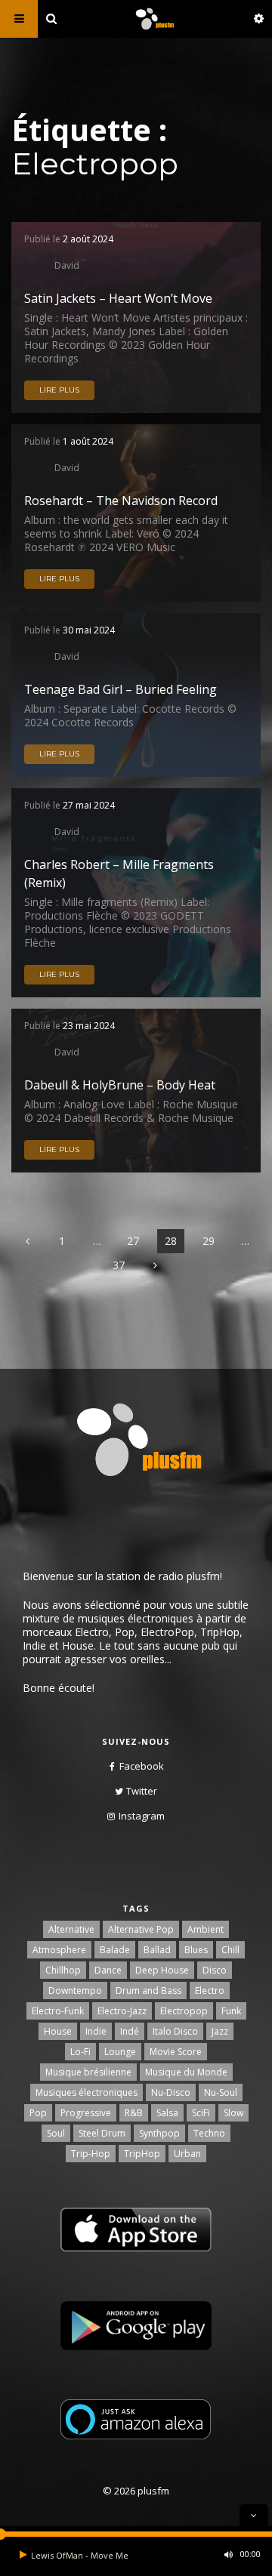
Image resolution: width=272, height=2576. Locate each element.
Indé (130, 2031)
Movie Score (176, 2052)
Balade (115, 1950)
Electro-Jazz (122, 2011)
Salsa (167, 2113)
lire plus (59, 390)
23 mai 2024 (89, 1026)
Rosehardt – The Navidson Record (121, 501)
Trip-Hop (91, 2154)
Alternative (71, 1929)
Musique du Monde (186, 2072)
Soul (56, 2133)
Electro (210, 1991)
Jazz (220, 2031)
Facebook (142, 1766)
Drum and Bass (148, 1991)
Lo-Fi (80, 2052)
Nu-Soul (221, 2092)
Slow (233, 2113)
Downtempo (75, 1991)
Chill (230, 1950)
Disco (215, 1970)
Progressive (86, 2113)
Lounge (120, 2052)
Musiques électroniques (87, 2092)
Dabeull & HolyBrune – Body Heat (120, 1085)
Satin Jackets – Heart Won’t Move (118, 298)
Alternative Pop (141, 1929)
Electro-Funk (58, 2011)
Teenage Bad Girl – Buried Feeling (121, 689)
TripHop (142, 2154)
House (58, 2031)
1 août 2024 (88, 441)
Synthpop (159, 2133)
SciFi (201, 2113)
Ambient (206, 1929)
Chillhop (63, 1970)
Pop (38, 2113)
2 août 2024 (88, 239)
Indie (96, 2031)
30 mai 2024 (89, 630)
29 (209, 1241)
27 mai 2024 (89, 805)
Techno (209, 2133)
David (67, 265)
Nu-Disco (171, 2092)
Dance (108, 1970)
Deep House (162, 1970)
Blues (196, 1950)
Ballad (157, 1950)
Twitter (142, 1791)
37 (119, 1265)
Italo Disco (175, 2031)
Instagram (142, 1816)
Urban (187, 2154)
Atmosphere (59, 1950)
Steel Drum (102, 2133)
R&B (134, 2113)
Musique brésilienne (88, 2072)
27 (133, 1241)
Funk (231, 2011)
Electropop (184, 2011)
